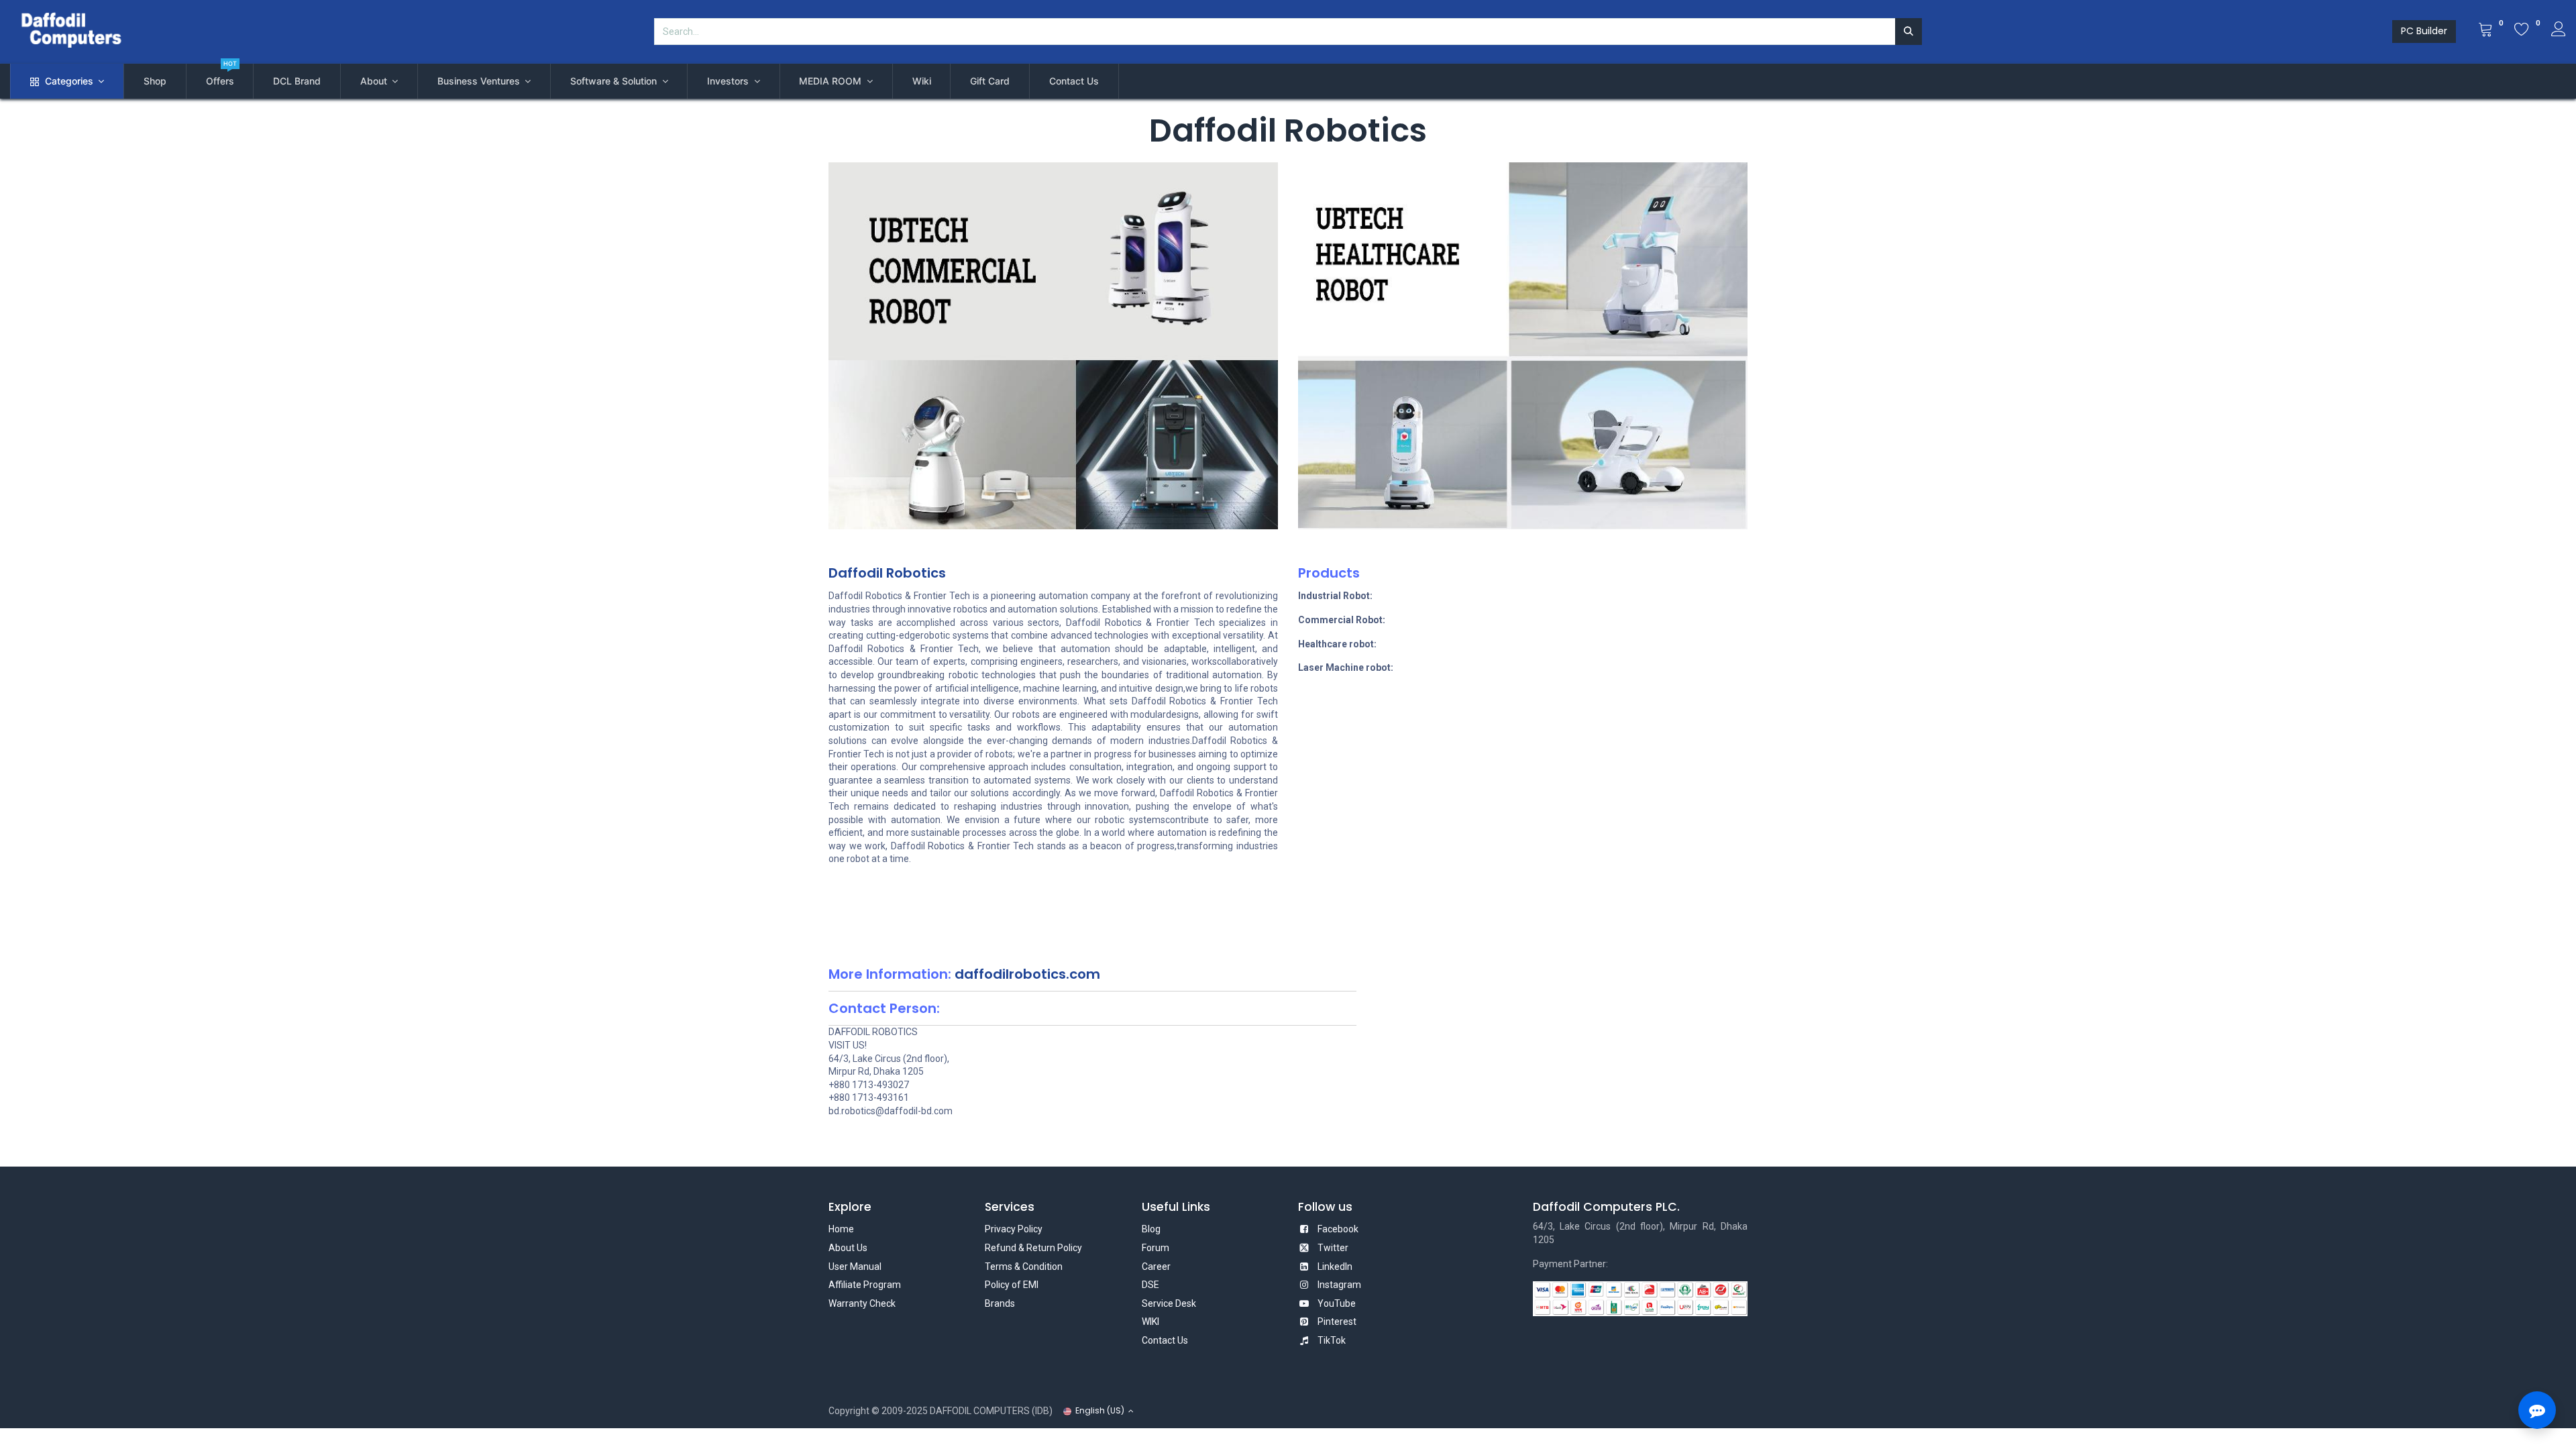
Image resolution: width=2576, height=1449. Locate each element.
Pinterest (1337, 1322)
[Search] (1909, 32)
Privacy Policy (1014, 1229)
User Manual (855, 1267)
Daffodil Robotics (887, 573)
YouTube (1337, 1303)
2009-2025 (905, 1411)
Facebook (1338, 1229)
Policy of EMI (1012, 1285)
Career (1156, 1267)
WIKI (1150, 1322)
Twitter (1333, 1248)
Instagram (1339, 1285)
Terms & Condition (1024, 1267)
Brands (1000, 1303)
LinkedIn (1335, 1267)
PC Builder (2424, 31)
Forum (1156, 1248)
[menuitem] (155, 81)
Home (841, 1229)
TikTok (1332, 1340)
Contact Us (1165, 1340)
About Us (848, 1248)
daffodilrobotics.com (1027, 974)
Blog (1151, 1229)
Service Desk (1169, 1303)
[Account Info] (2559, 31)
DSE (1150, 1285)
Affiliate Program (865, 1285)
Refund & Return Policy (1033, 1248)
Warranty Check (862, 1303)
